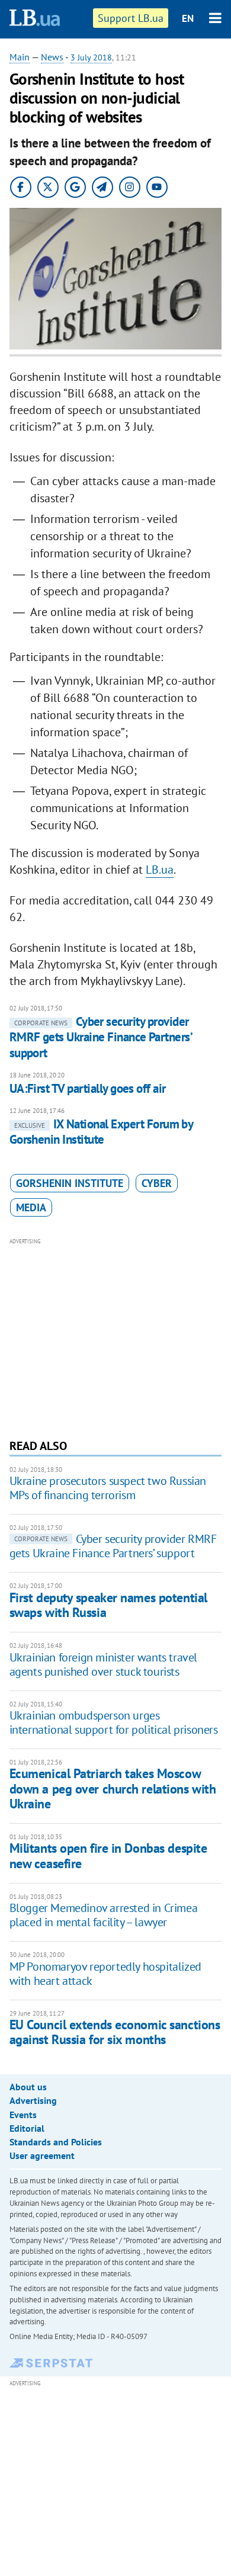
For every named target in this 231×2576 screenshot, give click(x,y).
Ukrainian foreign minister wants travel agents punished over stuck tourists (103, 1664)
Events (23, 2115)
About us (28, 2087)
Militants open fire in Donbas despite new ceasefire (108, 1855)
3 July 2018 (91, 57)
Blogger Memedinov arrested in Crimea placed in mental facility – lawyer (104, 1915)
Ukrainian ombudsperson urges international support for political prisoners (114, 1722)
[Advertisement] (116, 1337)
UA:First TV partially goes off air (88, 1088)
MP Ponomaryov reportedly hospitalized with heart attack (105, 1974)
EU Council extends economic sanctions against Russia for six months (115, 2032)
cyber (157, 1183)
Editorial (27, 2128)
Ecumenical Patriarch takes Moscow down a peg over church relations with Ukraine (113, 1789)
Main (20, 57)
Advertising (33, 2100)
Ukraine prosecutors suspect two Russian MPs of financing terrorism (108, 1488)
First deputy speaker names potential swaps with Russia (108, 1605)
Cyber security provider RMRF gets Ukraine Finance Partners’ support (101, 1037)
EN (188, 18)
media (31, 1207)
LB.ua (160, 870)
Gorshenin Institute (70, 1183)
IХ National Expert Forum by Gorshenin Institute (101, 1132)
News (52, 57)
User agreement (42, 2155)
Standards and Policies (56, 2142)
